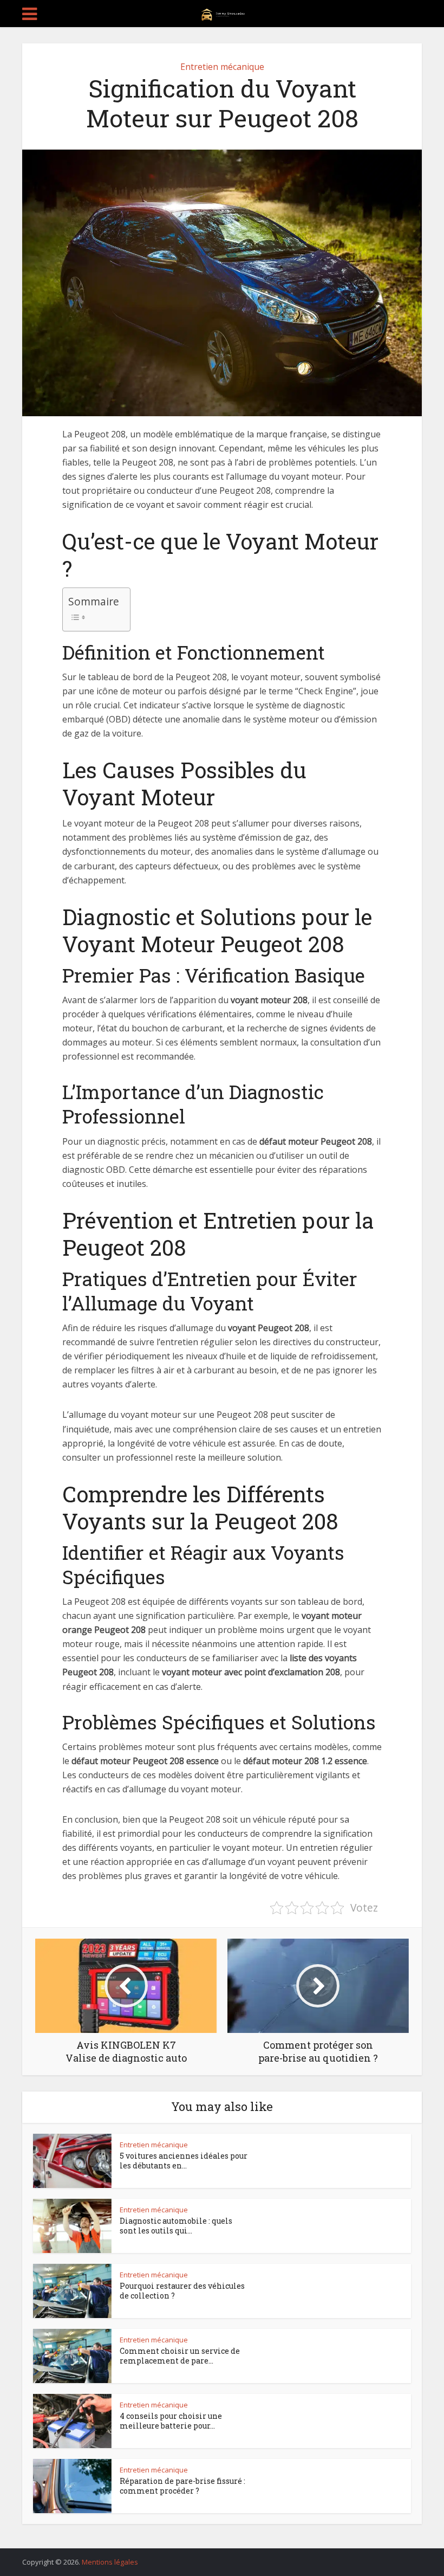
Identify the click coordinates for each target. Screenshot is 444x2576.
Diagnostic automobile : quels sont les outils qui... (176, 2226)
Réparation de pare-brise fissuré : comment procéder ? (182, 2486)
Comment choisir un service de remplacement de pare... (180, 2356)
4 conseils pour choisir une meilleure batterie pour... (171, 2421)
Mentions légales (110, 2562)
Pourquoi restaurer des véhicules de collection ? (182, 2291)
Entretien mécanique (222, 67)
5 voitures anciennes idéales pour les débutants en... (184, 2161)
